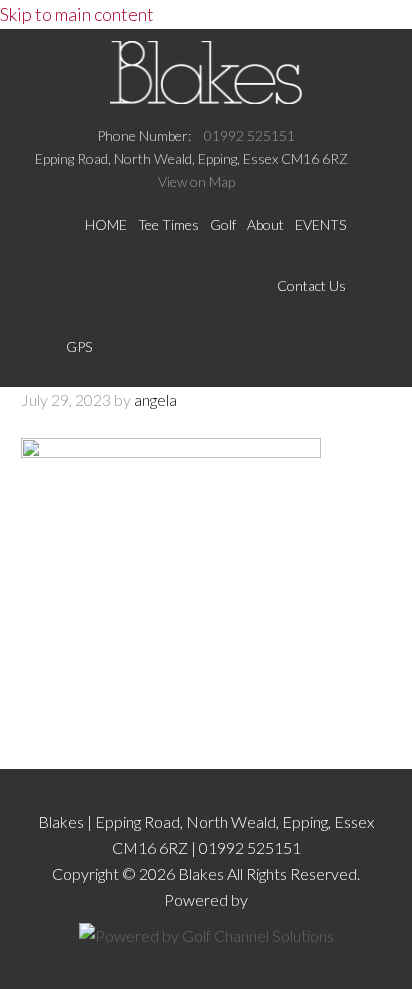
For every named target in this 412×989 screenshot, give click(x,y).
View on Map (196, 181)
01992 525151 (249, 135)
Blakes (206, 72)
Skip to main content (77, 14)
